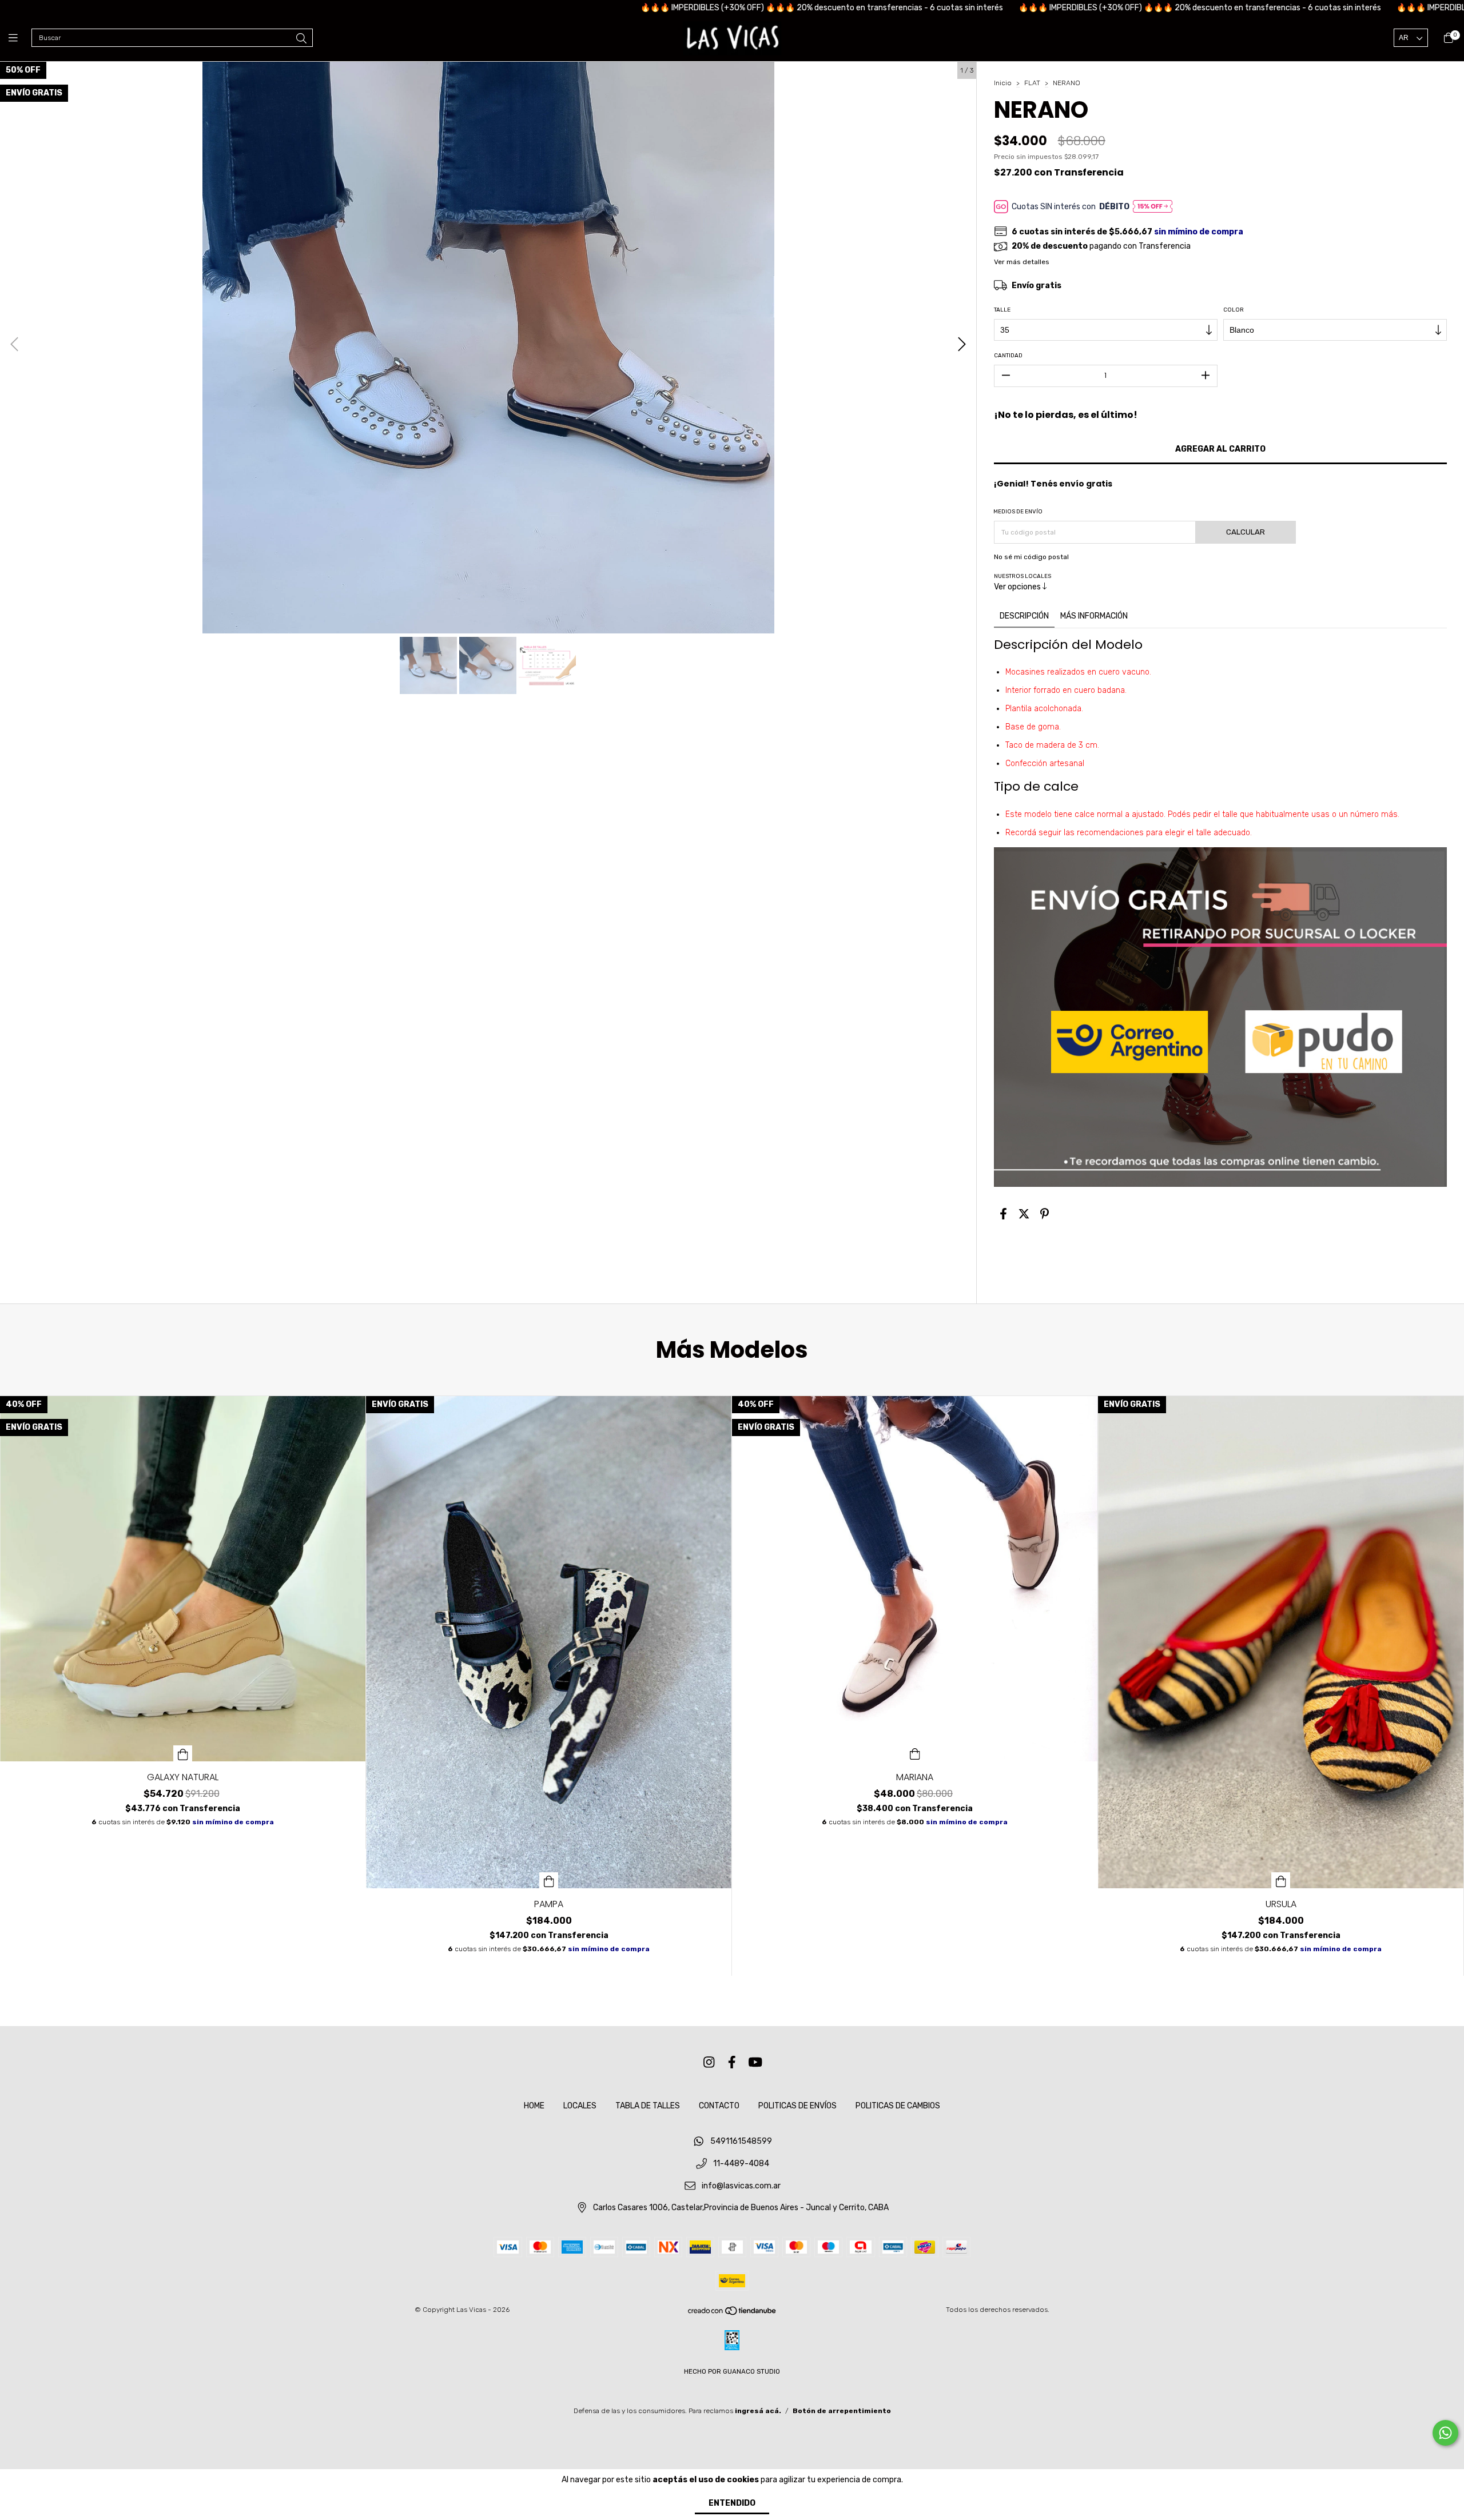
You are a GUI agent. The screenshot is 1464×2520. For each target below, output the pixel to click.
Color (1234, 310)
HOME (534, 2106)
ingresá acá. (758, 2411)
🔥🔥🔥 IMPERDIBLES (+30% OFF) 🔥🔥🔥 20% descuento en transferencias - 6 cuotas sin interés (657, 8)
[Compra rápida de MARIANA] (915, 1753)
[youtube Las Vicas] (755, 2062)
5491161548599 (741, 2142)
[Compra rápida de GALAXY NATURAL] (183, 1753)
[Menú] (20, 38)
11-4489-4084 (741, 2164)
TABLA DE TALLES (648, 2106)
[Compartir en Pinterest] (1045, 1214)
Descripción (1024, 616)
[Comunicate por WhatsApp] (1445, 2433)
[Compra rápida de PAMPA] (549, 1880)
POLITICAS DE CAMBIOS (898, 2106)
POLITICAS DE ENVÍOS (797, 2106)
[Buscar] (301, 39)
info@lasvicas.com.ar (741, 2186)
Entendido (732, 2503)
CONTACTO (719, 2106)
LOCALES (580, 2106)
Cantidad (1008, 356)
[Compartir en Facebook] (1003, 1214)
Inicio (1003, 83)
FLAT (1032, 83)
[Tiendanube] (733, 2314)
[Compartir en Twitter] (1024, 1214)
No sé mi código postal (1031, 557)
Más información (1094, 616)
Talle (1002, 310)
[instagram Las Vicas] (709, 2062)
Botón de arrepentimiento (842, 2411)
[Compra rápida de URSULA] (1281, 1880)
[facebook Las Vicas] (732, 2062)
